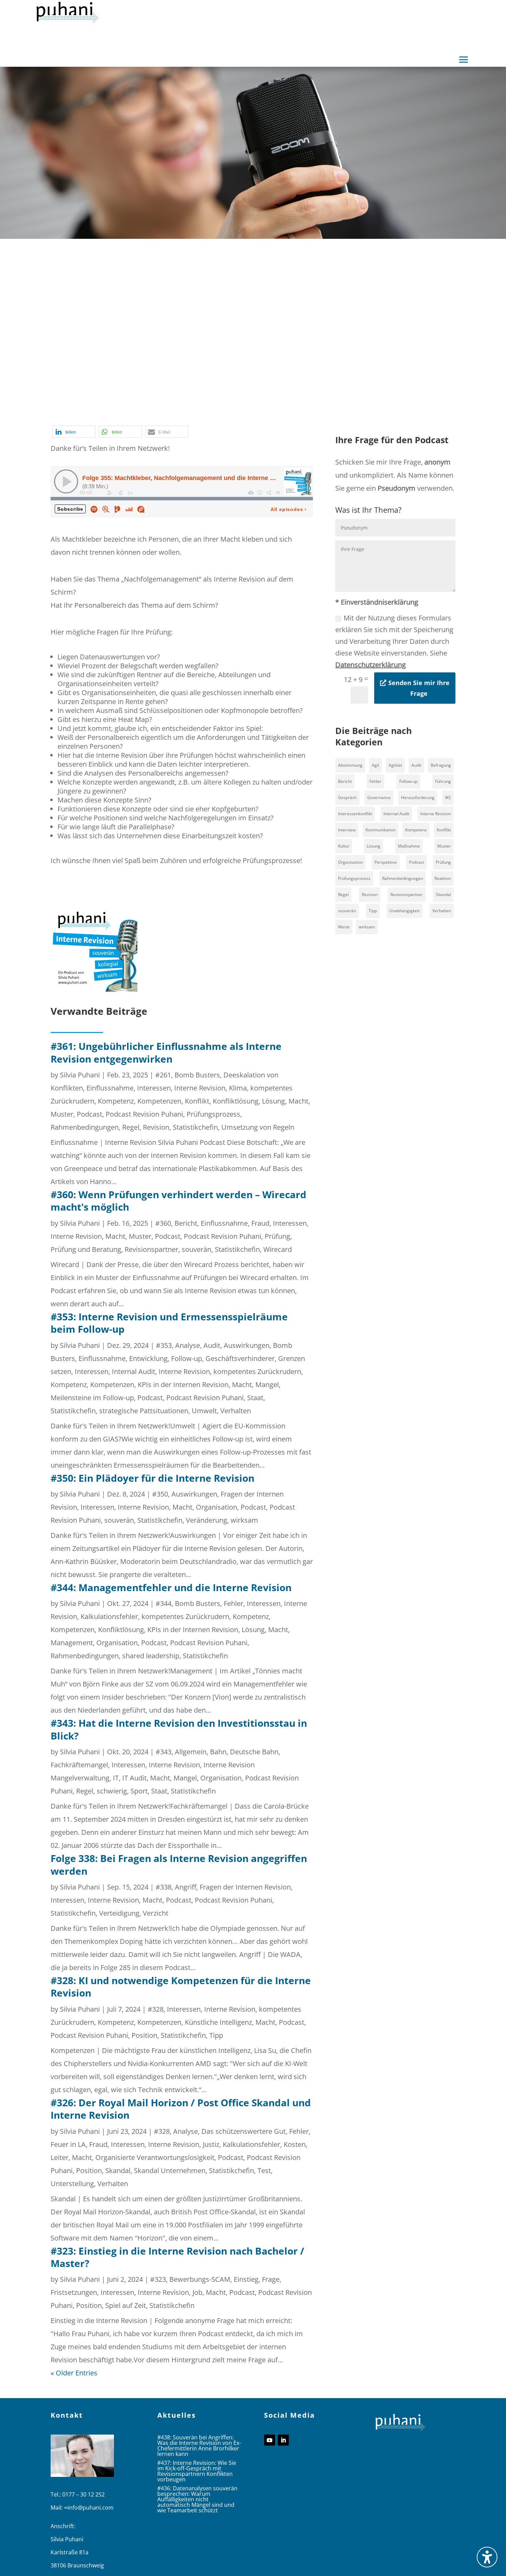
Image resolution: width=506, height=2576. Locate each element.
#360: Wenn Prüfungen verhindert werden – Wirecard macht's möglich (178, 1201)
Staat (255, 1398)
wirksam (244, 1520)
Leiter (60, 2157)
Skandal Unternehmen (170, 2170)
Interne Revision (351, 391)
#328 (156, 2009)
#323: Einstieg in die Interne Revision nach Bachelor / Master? (177, 2257)
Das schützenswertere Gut (244, 2131)
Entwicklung (148, 1358)
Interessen (305, 391)
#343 (164, 1752)
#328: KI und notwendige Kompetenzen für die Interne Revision (181, 1987)
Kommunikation (381, 830)
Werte (344, 927)
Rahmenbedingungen (85, 1127)
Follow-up (187, 1358)
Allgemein (191, 1752)
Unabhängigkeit (404, 911)
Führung (443, 781)
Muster (62, 1114)
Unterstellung (72, 2184)
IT (116, 1778)
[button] (464, 60)
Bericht (186, 1223)
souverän (197, 1249)
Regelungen (402, 404)
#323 (158, 2279)
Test (264, 2170)
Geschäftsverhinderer (240, 1358)
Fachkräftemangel (79, 1765)
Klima (238, 1088)
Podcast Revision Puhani (291, 404)
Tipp (216, 2035)
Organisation (199, 404)
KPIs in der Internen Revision (183, 1385)
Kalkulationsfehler (109, 1616)
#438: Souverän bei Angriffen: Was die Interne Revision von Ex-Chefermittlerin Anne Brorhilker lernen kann (199, 2446)
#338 (164, 1887)
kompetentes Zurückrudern (257, 1371)
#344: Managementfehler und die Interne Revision (171, 1587)
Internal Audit (134, 1371)
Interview (347, 830)
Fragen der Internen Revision (239, 391)
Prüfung (277, 1236)
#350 (160, 1494)
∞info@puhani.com (89, 2508)
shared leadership (151, 1656)
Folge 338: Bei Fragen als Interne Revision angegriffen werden (179, 1864)
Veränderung (207, 1520)
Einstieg (246, 2279)
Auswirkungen (247, 1345)
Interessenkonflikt (355, 814)
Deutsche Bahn (254, 1752)
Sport (139, 1791)
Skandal (118, 2170)
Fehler (234, 1603)
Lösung (273, 1101)
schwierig (112, 1791)
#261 (163, 1075)
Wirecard (278, 1249)
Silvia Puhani (80, 1075)
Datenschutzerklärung (371, 665)
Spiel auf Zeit (138, 417)
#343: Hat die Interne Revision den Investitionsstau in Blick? (179, 1729)
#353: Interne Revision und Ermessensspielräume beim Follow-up (169, 1323)
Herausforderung (418, 797)
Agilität (395, 765)
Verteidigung (119, 1913)
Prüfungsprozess (213, 1114)
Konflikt (197, 1101)
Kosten (391, 391)
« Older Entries (74, 2373)
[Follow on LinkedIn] (283, 2440)
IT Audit (134, 1778)
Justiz (211, 2144)
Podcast (236, 404)
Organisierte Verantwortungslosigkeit (155, 2157)
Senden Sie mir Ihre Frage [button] (419, 688)
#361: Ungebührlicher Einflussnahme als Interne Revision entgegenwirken (166, 1052)
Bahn (218, 1752)
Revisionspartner (151, 1249)
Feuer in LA (68, 2144)
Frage (271, 2279)
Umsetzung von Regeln (258, 1127)
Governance (379, 797)
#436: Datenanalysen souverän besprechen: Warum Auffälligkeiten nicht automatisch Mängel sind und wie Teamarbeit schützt (197, 2499)
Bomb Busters (167, 391)
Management (154, 404)
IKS (448, 797)
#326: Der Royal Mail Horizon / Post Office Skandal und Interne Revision (181, 2109)
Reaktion (443, 878)
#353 (164, 1345)
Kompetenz (116, 1101)
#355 (105, 391)
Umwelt (204, 1411)
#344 (164, 1603)
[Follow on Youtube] (270, 2440)
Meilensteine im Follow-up (92, 1398)
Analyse (129, 391)
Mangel (267, 1385)
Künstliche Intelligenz (218, 2022)
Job (197, 2292)
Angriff (186, 1887)
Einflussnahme (110, 1088)
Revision (156, 1127)
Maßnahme (409, 846)
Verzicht (156, 1913)
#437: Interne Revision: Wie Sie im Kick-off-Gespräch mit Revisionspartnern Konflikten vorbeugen (197, 2471)
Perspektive (386, 862)
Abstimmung (350, 765)
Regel (371, 404)
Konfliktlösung (236, 1101)
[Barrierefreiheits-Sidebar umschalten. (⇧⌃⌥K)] (487, 2557)
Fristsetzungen (74, 2292)
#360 (163, 1223)
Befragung (441, 765)
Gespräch (347, 797)
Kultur (344, 846)
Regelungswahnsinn (82, 417)
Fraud (260, 1223)
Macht (119, 404)
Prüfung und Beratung (86, 1249)
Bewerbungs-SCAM (200, 2279)
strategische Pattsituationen (144, 1411)
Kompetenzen (159, 1101)
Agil (375, 765)
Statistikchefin (184, 417)
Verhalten (236, 1411)
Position (346, 404)
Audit (212, 1345)
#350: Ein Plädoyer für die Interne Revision (152, 1478)
